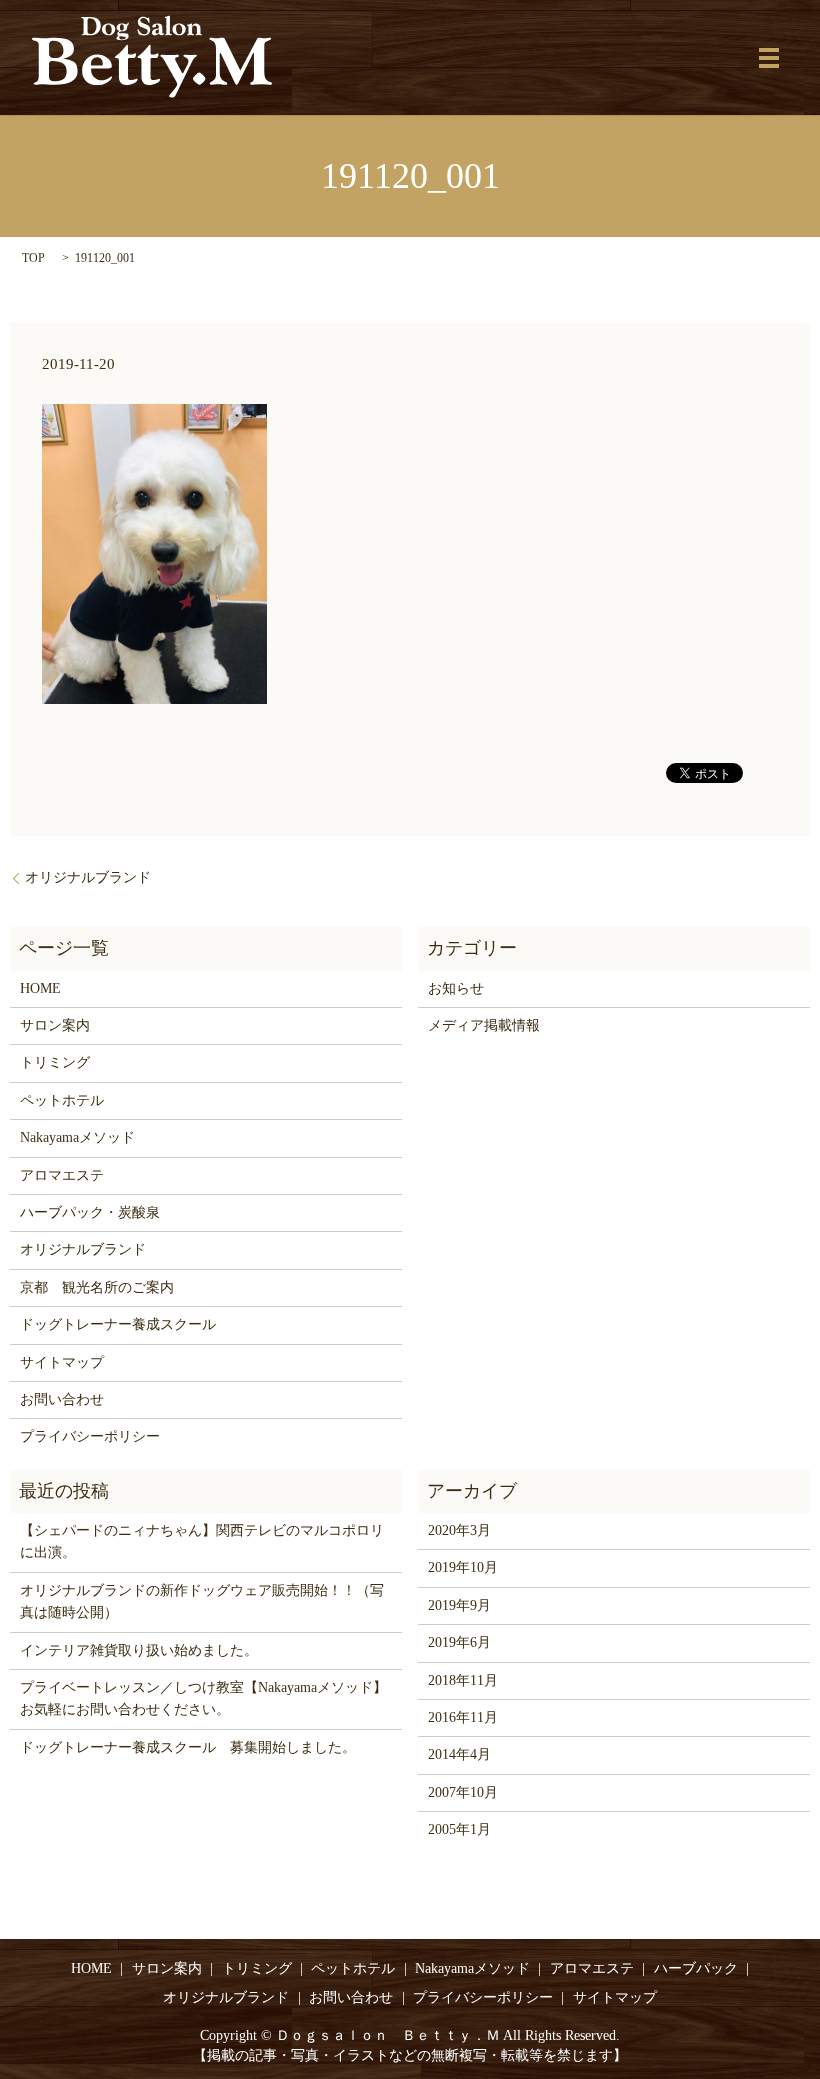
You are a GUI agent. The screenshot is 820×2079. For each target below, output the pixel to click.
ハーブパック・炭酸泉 (90, 1212)
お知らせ (456, 988)
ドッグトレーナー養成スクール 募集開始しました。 (188, 1747)
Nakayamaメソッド (77, 1137)
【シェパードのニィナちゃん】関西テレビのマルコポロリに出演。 (202, 1541)
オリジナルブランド (88, 877)
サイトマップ (62, 1362)
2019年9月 (459, 1605)
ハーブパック (696, 1968)
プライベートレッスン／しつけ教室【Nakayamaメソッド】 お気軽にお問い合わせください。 (206, 1698)
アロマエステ (62, 1175)
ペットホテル (62, 1100)
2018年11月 (463, 1680)
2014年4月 (459, 1754)
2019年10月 (463, 1567)
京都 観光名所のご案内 (97, 1287)
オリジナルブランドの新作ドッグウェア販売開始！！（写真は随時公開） (202, 1601)
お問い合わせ (62, 1399)
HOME (40, 988)
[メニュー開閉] (769, 58)
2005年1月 (459, 1829)
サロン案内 (55, 1025)
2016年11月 (463, 1717)
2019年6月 (459, 1642)
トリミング (55, 1062)
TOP (33, 258)
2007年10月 (463, 1792)
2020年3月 (459, 1530)
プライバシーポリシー (90, 1436)
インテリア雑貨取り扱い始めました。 (139, 1650)
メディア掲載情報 (484, 1025)
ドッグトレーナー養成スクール (118, 1324)
